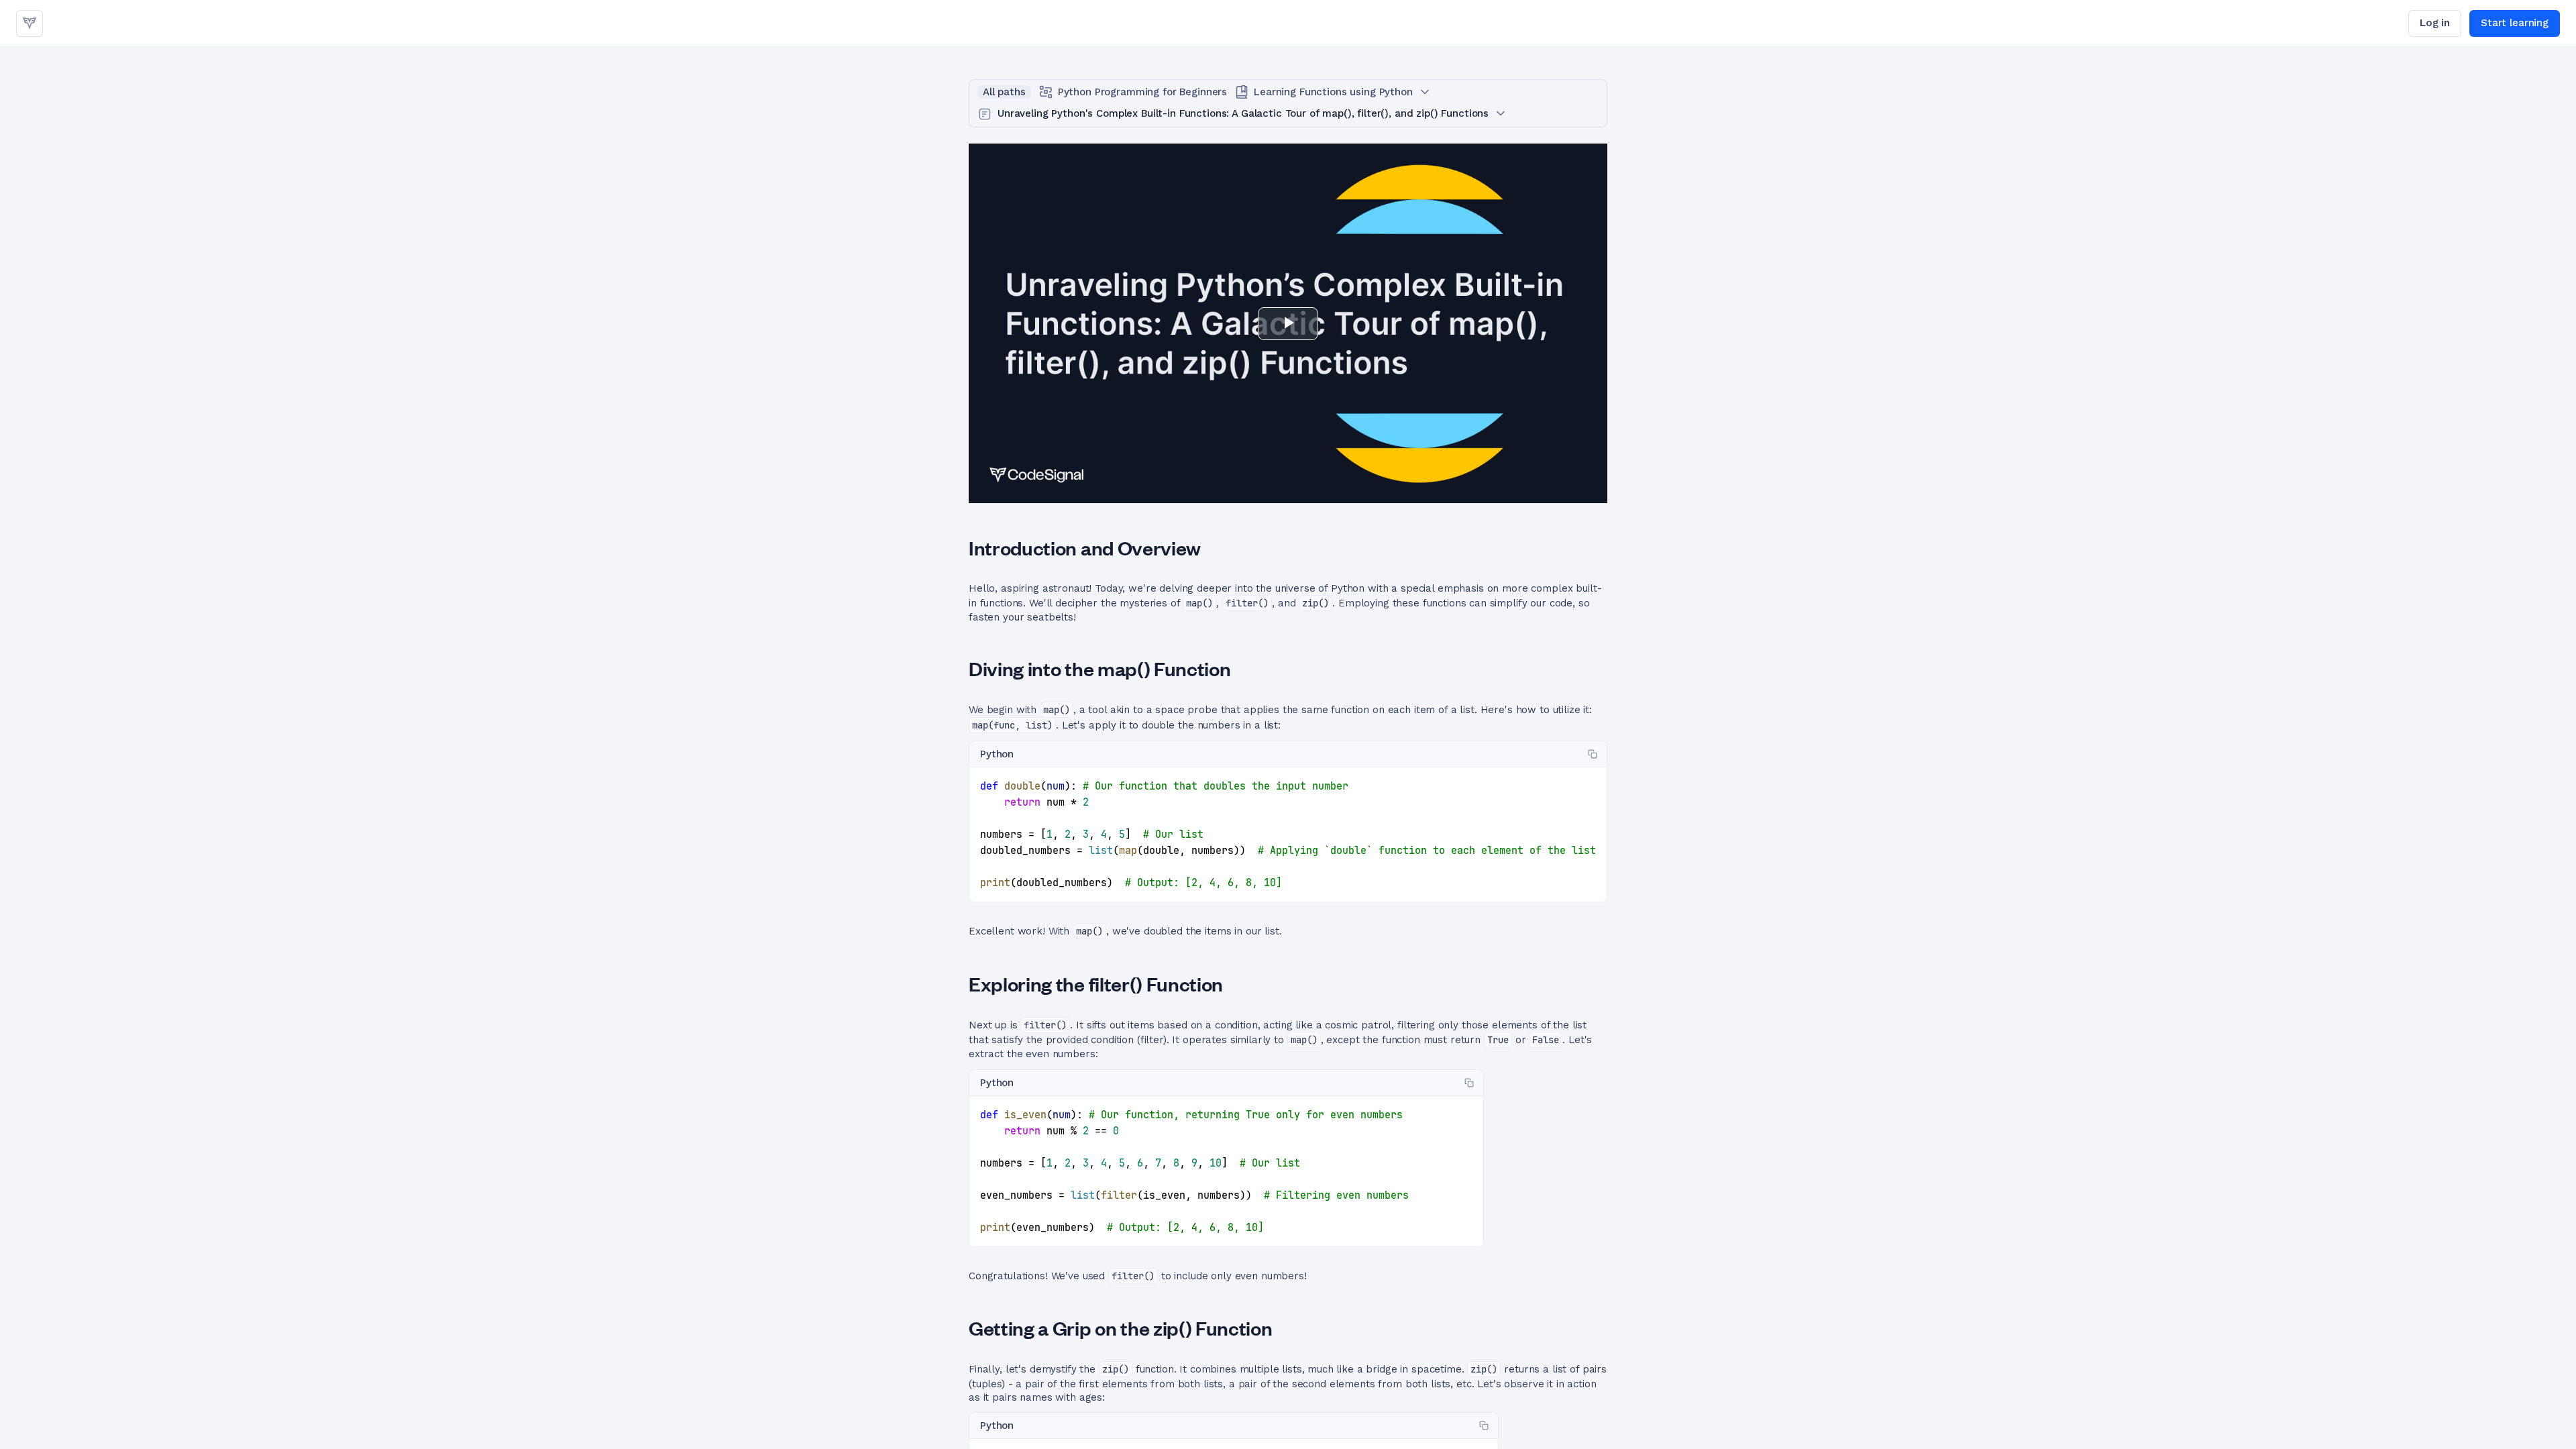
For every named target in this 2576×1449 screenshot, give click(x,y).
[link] (30, 23)
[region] (1288, 835)
